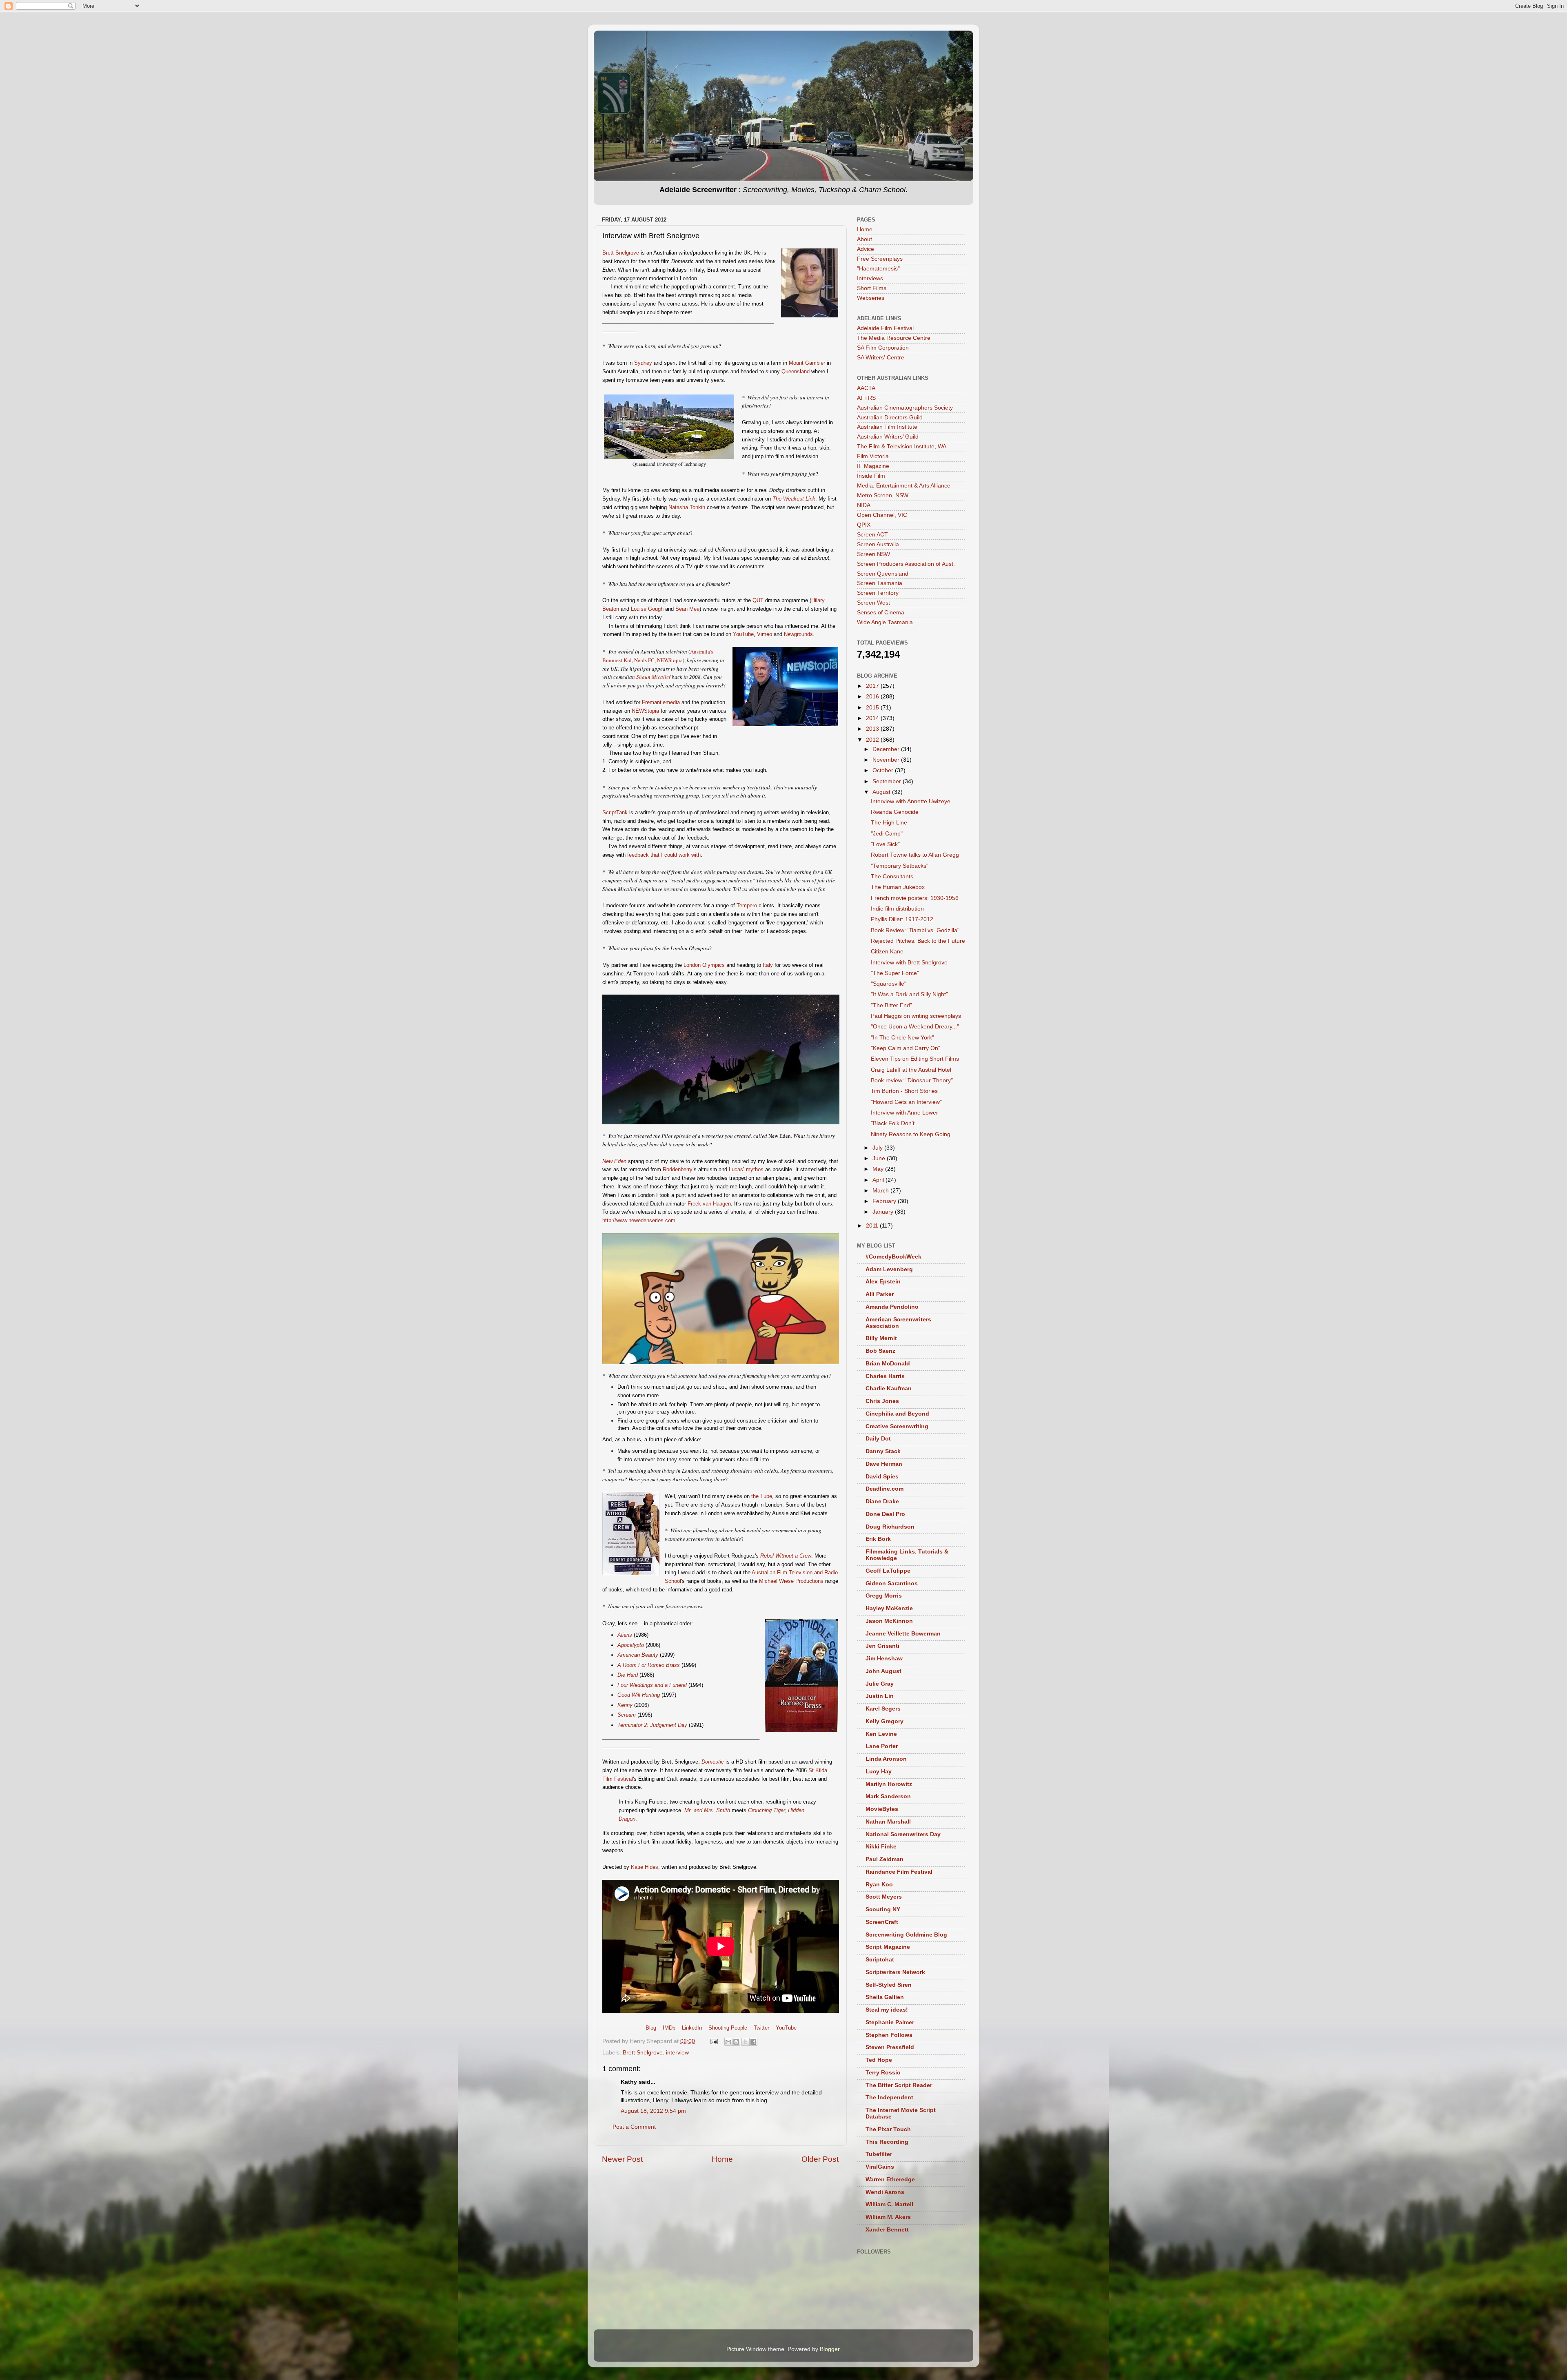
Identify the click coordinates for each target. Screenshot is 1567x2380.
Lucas (736, 1169)
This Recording (887, 2142)
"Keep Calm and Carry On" (906, 1048)
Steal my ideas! (887, 2010)
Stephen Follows (889, 2035)
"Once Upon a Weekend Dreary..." (915, 1027)
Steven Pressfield (890, 2047)
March (881, 1191)
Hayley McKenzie (889, 1608)
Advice (866, 249)
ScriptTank (615, 812)
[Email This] (728, 2042)
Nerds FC (644, 660)
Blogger (830, 2349)
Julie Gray (880, 1684)
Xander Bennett (887, 2230)
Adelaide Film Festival (885, 328)
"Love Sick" (885, 844)
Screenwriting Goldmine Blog (906, 1935)
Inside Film (871, 476)
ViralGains (880, 2167)
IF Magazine (873, 466)
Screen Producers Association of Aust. (906, 564)
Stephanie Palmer (890, 2022)
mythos (755, 1169)
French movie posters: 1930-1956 (915, 898)
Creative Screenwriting (897, 1426)
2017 (873, 686)
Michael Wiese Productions (791, 1581)
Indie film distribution (897, 909)
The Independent (889, 2097)
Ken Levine (881, 1734)
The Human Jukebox (898, 887)
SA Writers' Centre (881, 358)
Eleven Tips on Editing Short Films (915, 1059)
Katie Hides (645, 1867)
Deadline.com (884, 1489)
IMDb (669, 2028)
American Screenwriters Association (898, 1323)
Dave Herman (884, 1464)
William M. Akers (888, 2217)
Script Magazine (888, 1947)
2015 (873, 708)
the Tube (762, 1496)
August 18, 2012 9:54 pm (653, 2111)
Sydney (643, 363)
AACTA (866, 388)
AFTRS (866, 398)
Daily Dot (878, 1439)
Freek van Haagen (709, 1204)
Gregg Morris (884, 1596)
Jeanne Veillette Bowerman (903, 1634)
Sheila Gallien (885, 1997)
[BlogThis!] (736, 2042)
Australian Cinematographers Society (905, 408)
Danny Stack (883, 1451)
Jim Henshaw (884, 1659)
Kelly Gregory (884, 1721)
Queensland (796, 371)
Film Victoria (873, 456)
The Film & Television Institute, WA (902, 447)
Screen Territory (878, 593)
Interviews (870, 278)
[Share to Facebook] (753, 2042)
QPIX (864, 525)
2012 (873, 740)
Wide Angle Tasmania (885, 622)
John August (883, 1671)
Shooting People (728, 2028)
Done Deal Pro (885, 1514)
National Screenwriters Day (903, 1834)
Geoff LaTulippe (888, 1571)
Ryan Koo (879, 1885)
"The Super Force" (895, 973)
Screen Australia (878, 544)
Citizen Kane (887, 952)
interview (677, 2053)
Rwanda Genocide (895, 812)
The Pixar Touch (888, 2129)
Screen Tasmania (880, 583)
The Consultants (892, 876)
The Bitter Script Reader (899, 2085)
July (878, 1148)
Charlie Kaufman (889, 1388)
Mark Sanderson (888, 1796)
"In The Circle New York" (902, 1038)
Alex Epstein (883, 1282)
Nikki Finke (881, 1847)
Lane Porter (882, 1746)
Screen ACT (872, 535)
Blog (651, 2028)
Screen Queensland (883, 574)
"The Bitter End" (891, 1005)
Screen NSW (873, 554)
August (882, 792)
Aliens (625, 1635)
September (888, 781)
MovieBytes (882, 1809)
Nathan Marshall (888, 1822)
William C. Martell (889, 2204)
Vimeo (765, 634)
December (887, 749)
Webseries (871, 298)
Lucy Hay (879, 1772)
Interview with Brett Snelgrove (909, 963)
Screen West (873, 603)
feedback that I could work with (664, 855)
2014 (873, 718)
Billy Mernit (881, 1338)
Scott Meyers (884, 1897)
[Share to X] (746, 2042)
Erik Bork (878, 1539)
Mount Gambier (807, 363)
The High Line (889, 823)
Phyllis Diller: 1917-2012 (902, 919)
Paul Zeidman (884, 1859)
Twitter (761, 2028)
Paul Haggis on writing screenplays (916, 1016)
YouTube (743, 634)
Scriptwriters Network (895, 1972)
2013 (873, 729)
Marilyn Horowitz (889, 1784)
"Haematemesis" (878, 269)
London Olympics (704, 965)
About (865, 239)
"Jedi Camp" (887, 834)
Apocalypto (631, 1645)
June (880, 1158)
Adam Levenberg (889, 1269)
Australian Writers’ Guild (888, 437)
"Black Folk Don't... (895, 1123)
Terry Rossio (883, 2073)
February (885, 1201)
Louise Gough (647, 609)
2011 (873, 1226)
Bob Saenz (880, 1351)
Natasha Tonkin (687, 507)
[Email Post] (714, 2041)
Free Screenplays (880, 259)
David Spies (882, 1477)
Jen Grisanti (882, 1646)
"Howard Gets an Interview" (906, 1102)
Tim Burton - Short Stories (904, 1091)
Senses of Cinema (881, 613)
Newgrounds (798, 634)
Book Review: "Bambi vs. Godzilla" (915, 930)
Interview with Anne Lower (904, 1113)
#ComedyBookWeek (893, 1257)
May (879, 1169)
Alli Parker (880, 1294)
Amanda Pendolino (892, 1307)
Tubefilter (879, 2154)
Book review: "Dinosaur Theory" (912, 1080)
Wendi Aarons (885, 2192)
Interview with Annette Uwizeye (911, 801)
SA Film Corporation (883, 348)
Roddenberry (678, 1169)
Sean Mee (687, 609)
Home (722, 2159)
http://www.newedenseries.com (639, 1220)
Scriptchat (880, 1960)
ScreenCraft (882, 1922)
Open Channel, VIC (882, 515)
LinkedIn (692, 2028)
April (879, 1180)
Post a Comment (634, 2127)
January (884, 1212)
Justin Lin (880, 1696)
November (887, 760)
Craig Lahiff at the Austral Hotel (911, 1070)
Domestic (713, 1762)
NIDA (864, 505)
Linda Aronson (886, 1759)
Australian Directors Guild (890, 418)
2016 (873, 697)
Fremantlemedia (661, 702)
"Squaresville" (889, 984)
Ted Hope (879, 2060)
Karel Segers (883, 1709)
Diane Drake (882, 1501)
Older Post (820, 2159)
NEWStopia (670, 660)
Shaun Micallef (653, 677)
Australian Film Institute (887, 427)
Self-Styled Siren (889, 1985)
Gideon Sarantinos (892, 1583)
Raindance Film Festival (899, 1872)
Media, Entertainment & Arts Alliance (904, 486)
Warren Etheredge (890, 2179)
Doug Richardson (890, 1527)
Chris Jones (882, 1401)
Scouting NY (883, 1909)
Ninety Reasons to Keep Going (911, 1134)
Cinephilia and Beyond (897, 1414)
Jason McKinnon (889, 1621)
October (884, 770)
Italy (768, 965)
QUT (758, 600)
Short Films (872, 288)
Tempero (747, 905)
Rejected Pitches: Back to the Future (918, 941)
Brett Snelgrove (621, 253)
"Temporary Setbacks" (900, 866)
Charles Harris (885, 1376)
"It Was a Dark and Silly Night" (909, 994)
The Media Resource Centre (894, 338)
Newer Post (622, 2159)
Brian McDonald (888, 1364)
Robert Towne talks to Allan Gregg (915, 855)
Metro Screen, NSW (883, 495)
